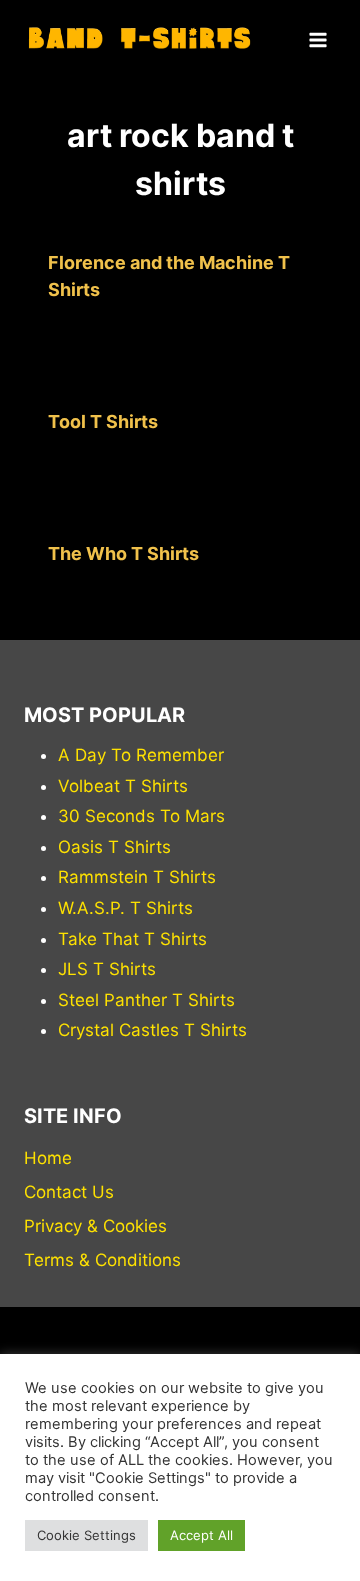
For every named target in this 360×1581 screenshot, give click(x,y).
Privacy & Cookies (95, 1226)
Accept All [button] (201, 1535)
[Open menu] (317, 39)
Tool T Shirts (103, 421)
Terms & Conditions (102, 1260)
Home (48, 1158)
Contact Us (69, 1192)
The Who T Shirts (123, 553)
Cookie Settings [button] (86, 1535)
